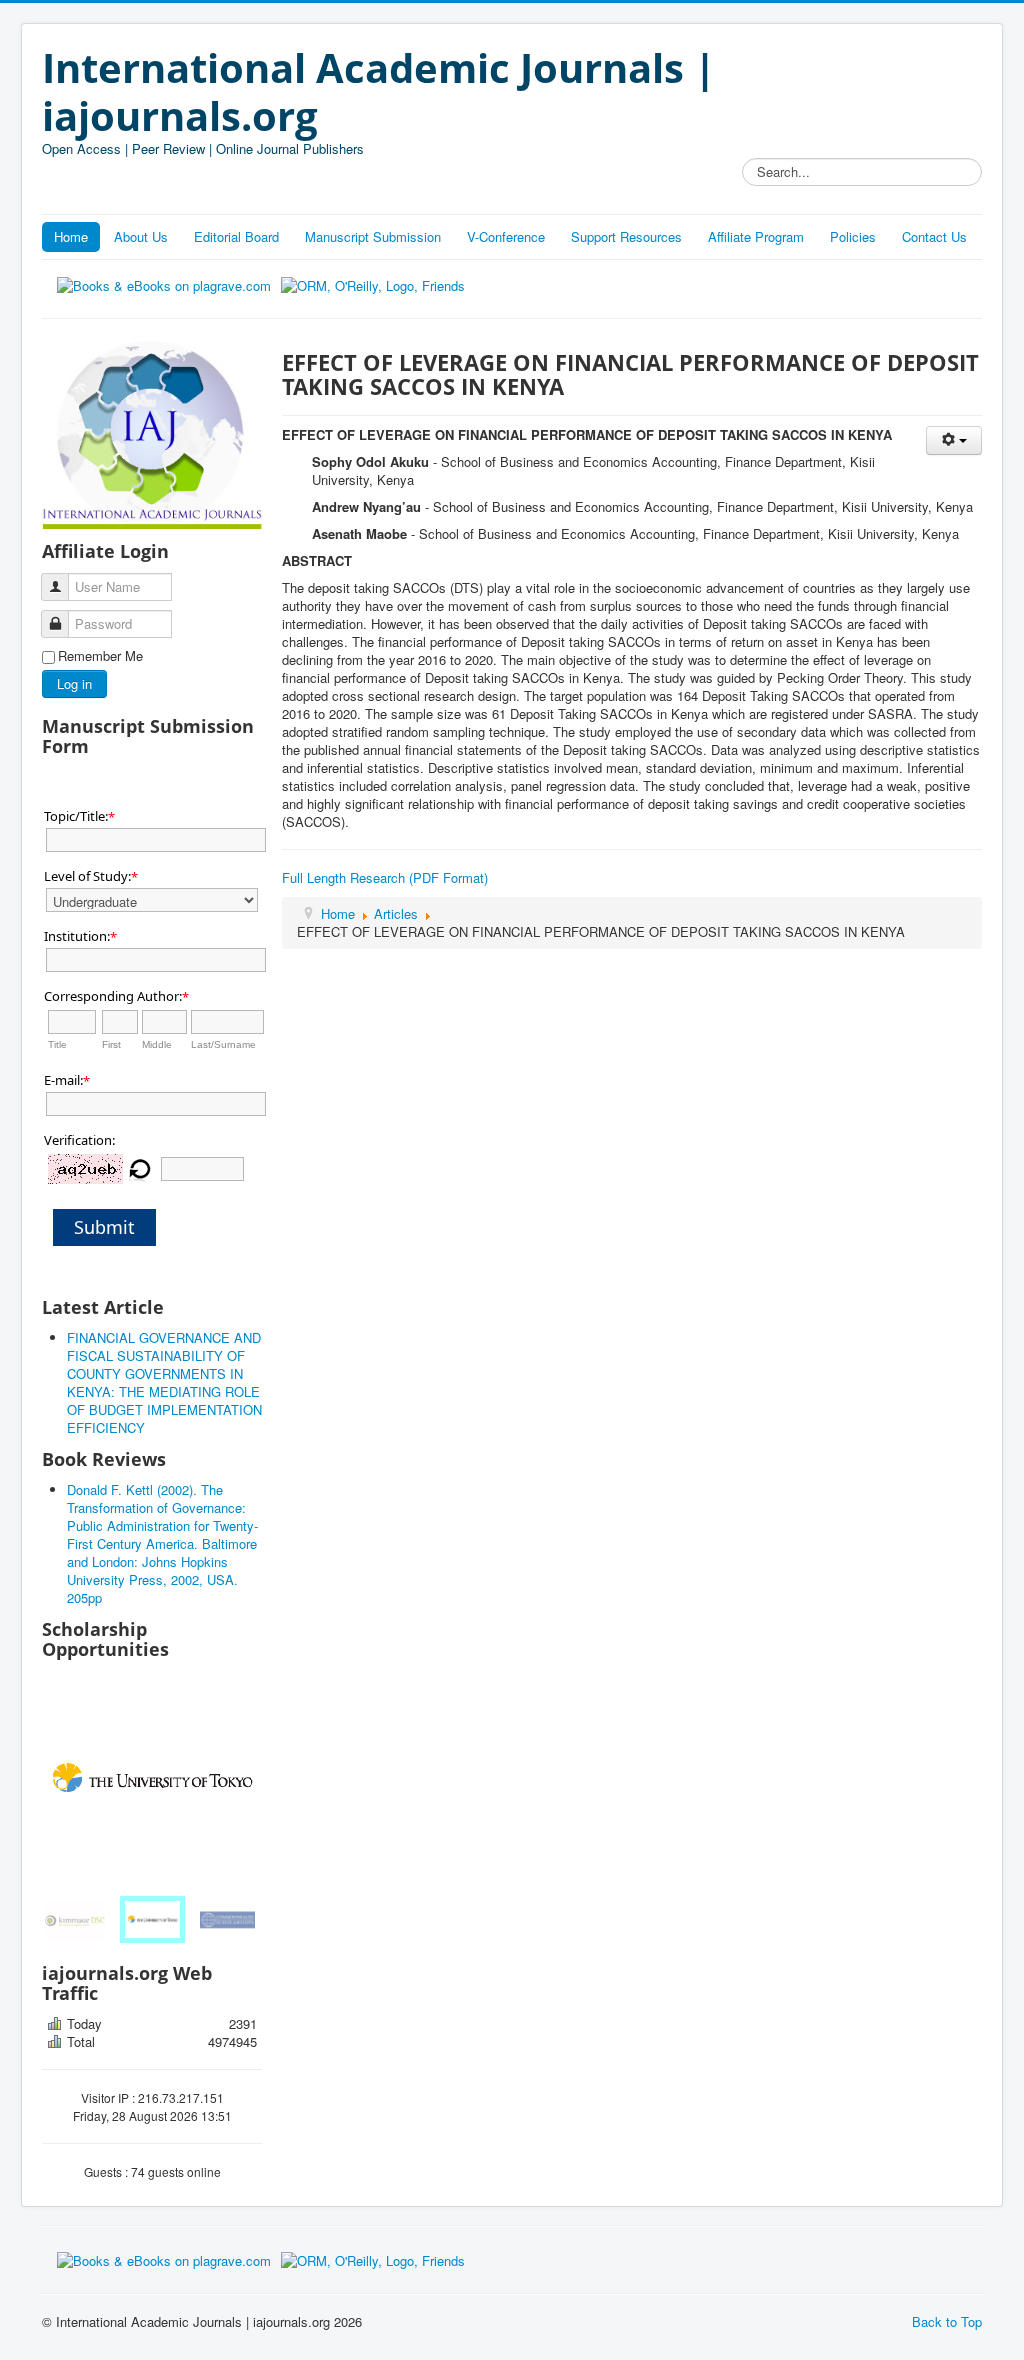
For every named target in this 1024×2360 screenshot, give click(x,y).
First (111, 1044)
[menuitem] (77, 1919)
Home (71, 236)
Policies (853, 236)
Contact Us (934, 236)
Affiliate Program (756, 236)
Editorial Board (236, 236)
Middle (157, 1044)
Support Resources (626, 236)
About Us (141, 236)
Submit (104, 1227)
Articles (396, 913)
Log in (74, 683)
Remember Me (100, 656)
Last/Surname (223, 1044)
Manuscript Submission (373, 236)
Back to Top (947, 2321)
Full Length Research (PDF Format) (385, 877)
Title (57, 1044)
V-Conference (506, 236)
